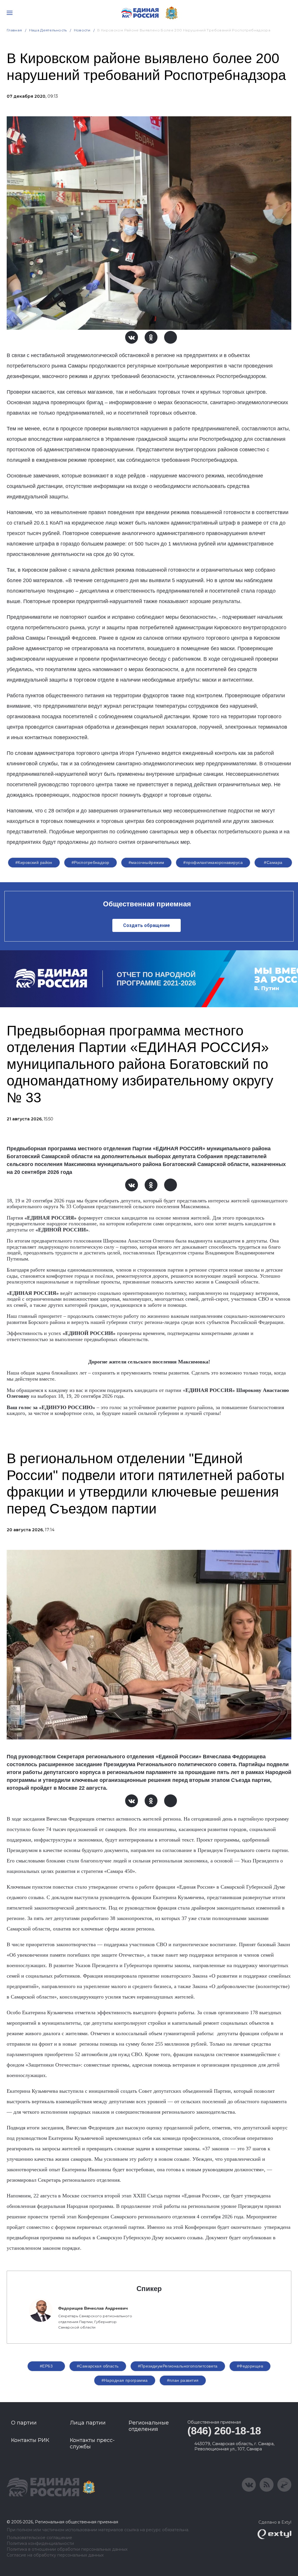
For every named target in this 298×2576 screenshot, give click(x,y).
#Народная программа (125, 2380)
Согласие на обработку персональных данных (55, 2555)
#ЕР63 (46, 2366)
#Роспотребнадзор (91, 862)
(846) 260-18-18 (224, 2431)
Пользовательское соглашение (39, 2538)
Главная (14, 30)
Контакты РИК (30, 2440)
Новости (82, 30)
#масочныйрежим (147, 862)
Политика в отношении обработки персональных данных (67, 2549)
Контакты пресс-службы (92, 2443)
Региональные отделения (149, 2426)
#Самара (273, 862)
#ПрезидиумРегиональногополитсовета (178, 2366)
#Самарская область (98, 2366)
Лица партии (88, 2423)
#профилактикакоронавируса (213, 862)
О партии (24, 2423)
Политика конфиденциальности (40, 2544)
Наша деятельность (48, 30)
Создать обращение (147, 925)
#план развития (183, 2380)
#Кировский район (34, 862)
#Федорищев (250, 2366)
